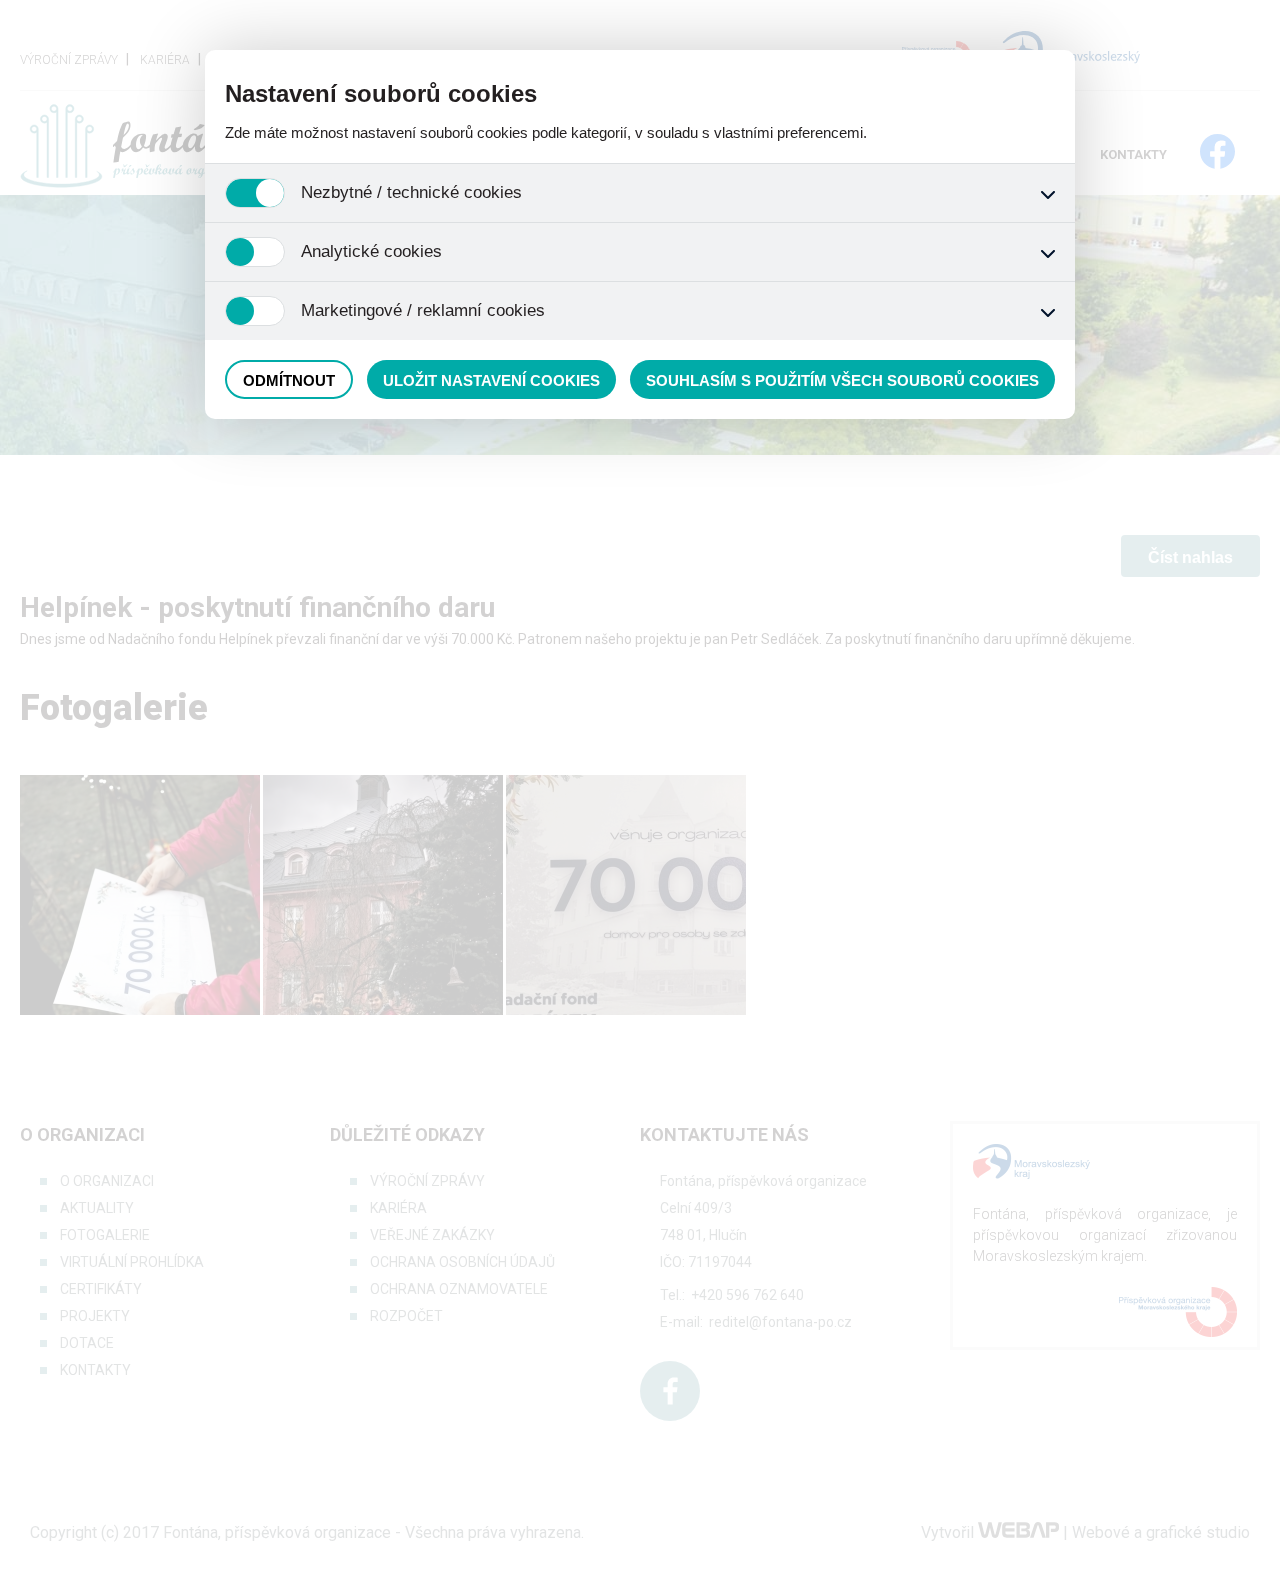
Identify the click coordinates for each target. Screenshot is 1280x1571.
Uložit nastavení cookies (491, 380)
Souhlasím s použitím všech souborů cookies (842, 380)
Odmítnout (289, 380)
